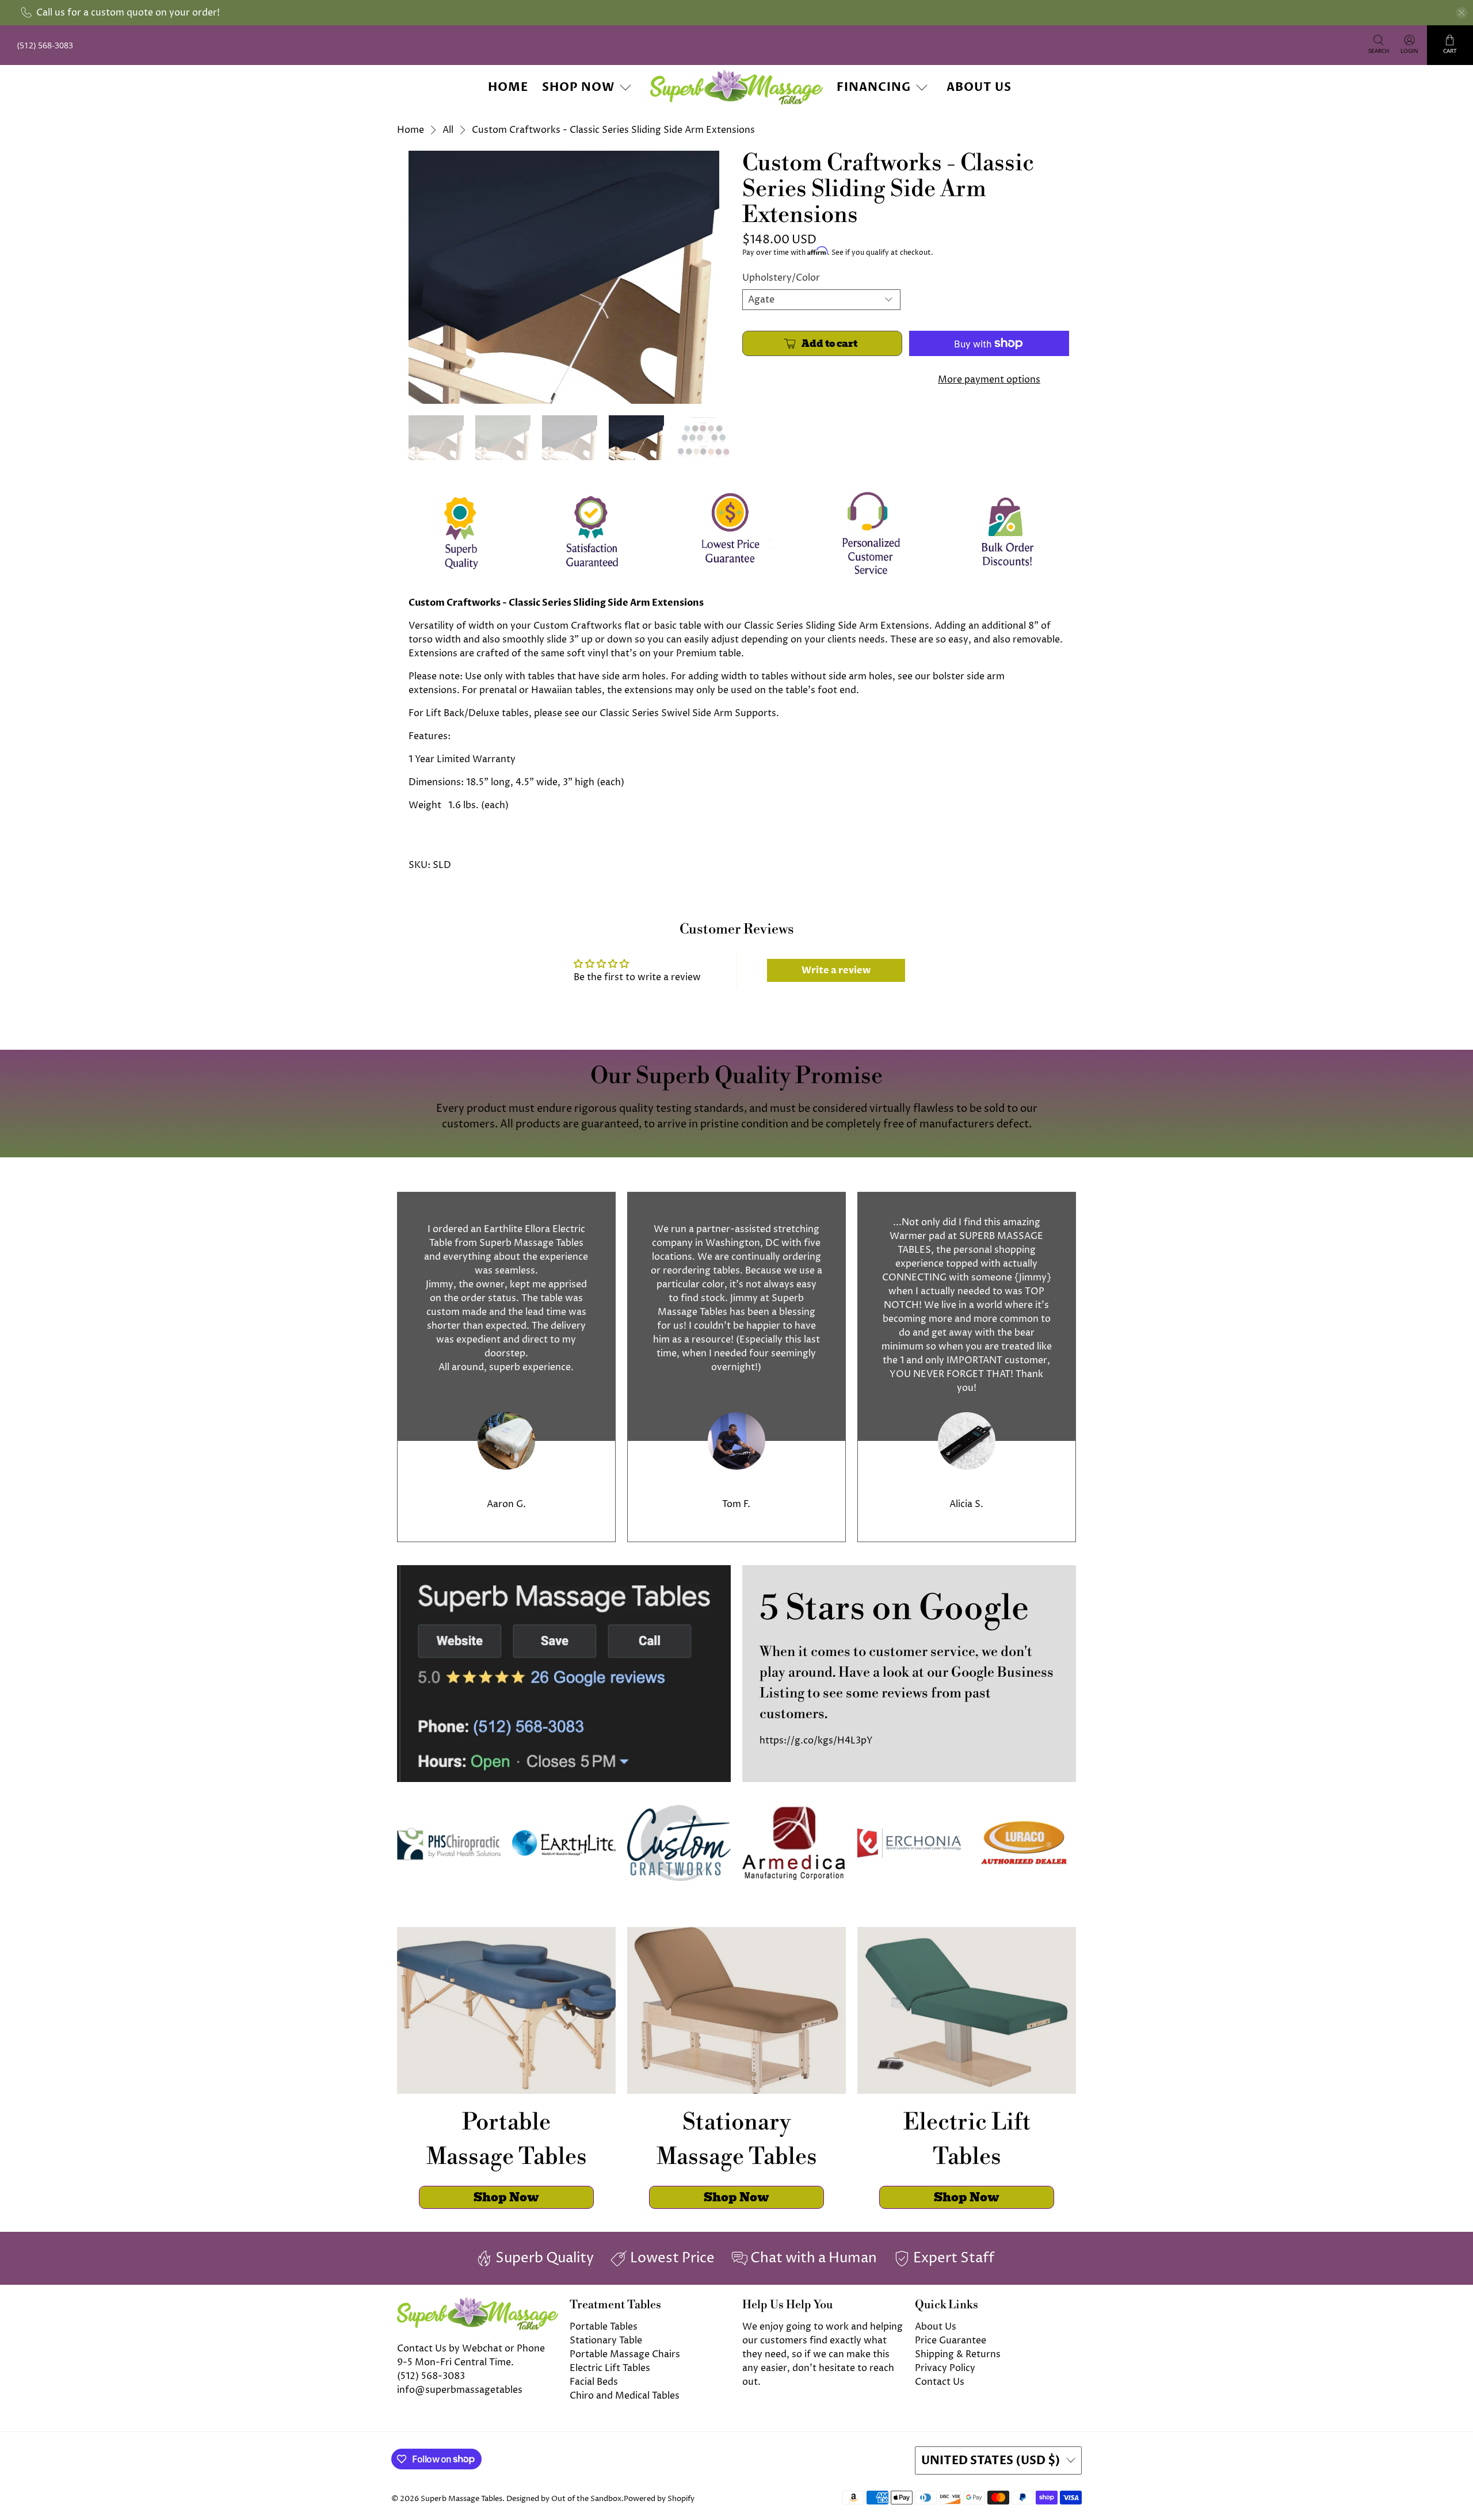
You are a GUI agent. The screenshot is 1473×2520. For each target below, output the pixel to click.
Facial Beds (594, 2382)
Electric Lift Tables (610, 2368)
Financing (874, 87)
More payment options (989, 380)
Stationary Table (606, 2341)
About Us (979, 87)
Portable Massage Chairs (625, 2354)
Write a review (836, 970)
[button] (1472, 2515)
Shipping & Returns (958, 2354)
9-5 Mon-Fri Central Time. (455, 2362)
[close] (1461, 13)
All (448, 130)
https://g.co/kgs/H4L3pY (816, 1741)
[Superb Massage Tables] (736, 87)
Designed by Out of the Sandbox (564, 2499)
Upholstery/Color (781, 278)
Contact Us (940, 2382)
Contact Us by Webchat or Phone (471, 2349)
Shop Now (578, 87)
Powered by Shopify (659, 2499)
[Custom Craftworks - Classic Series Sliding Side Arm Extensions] (564, 277)
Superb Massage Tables (461, 2499)
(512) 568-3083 (431, 2376)
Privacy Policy (945, 2368)
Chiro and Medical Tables (625, 2396)
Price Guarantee (951, 2341)
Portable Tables (604, 2327)
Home (508, 87)
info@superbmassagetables (460, 2390)
